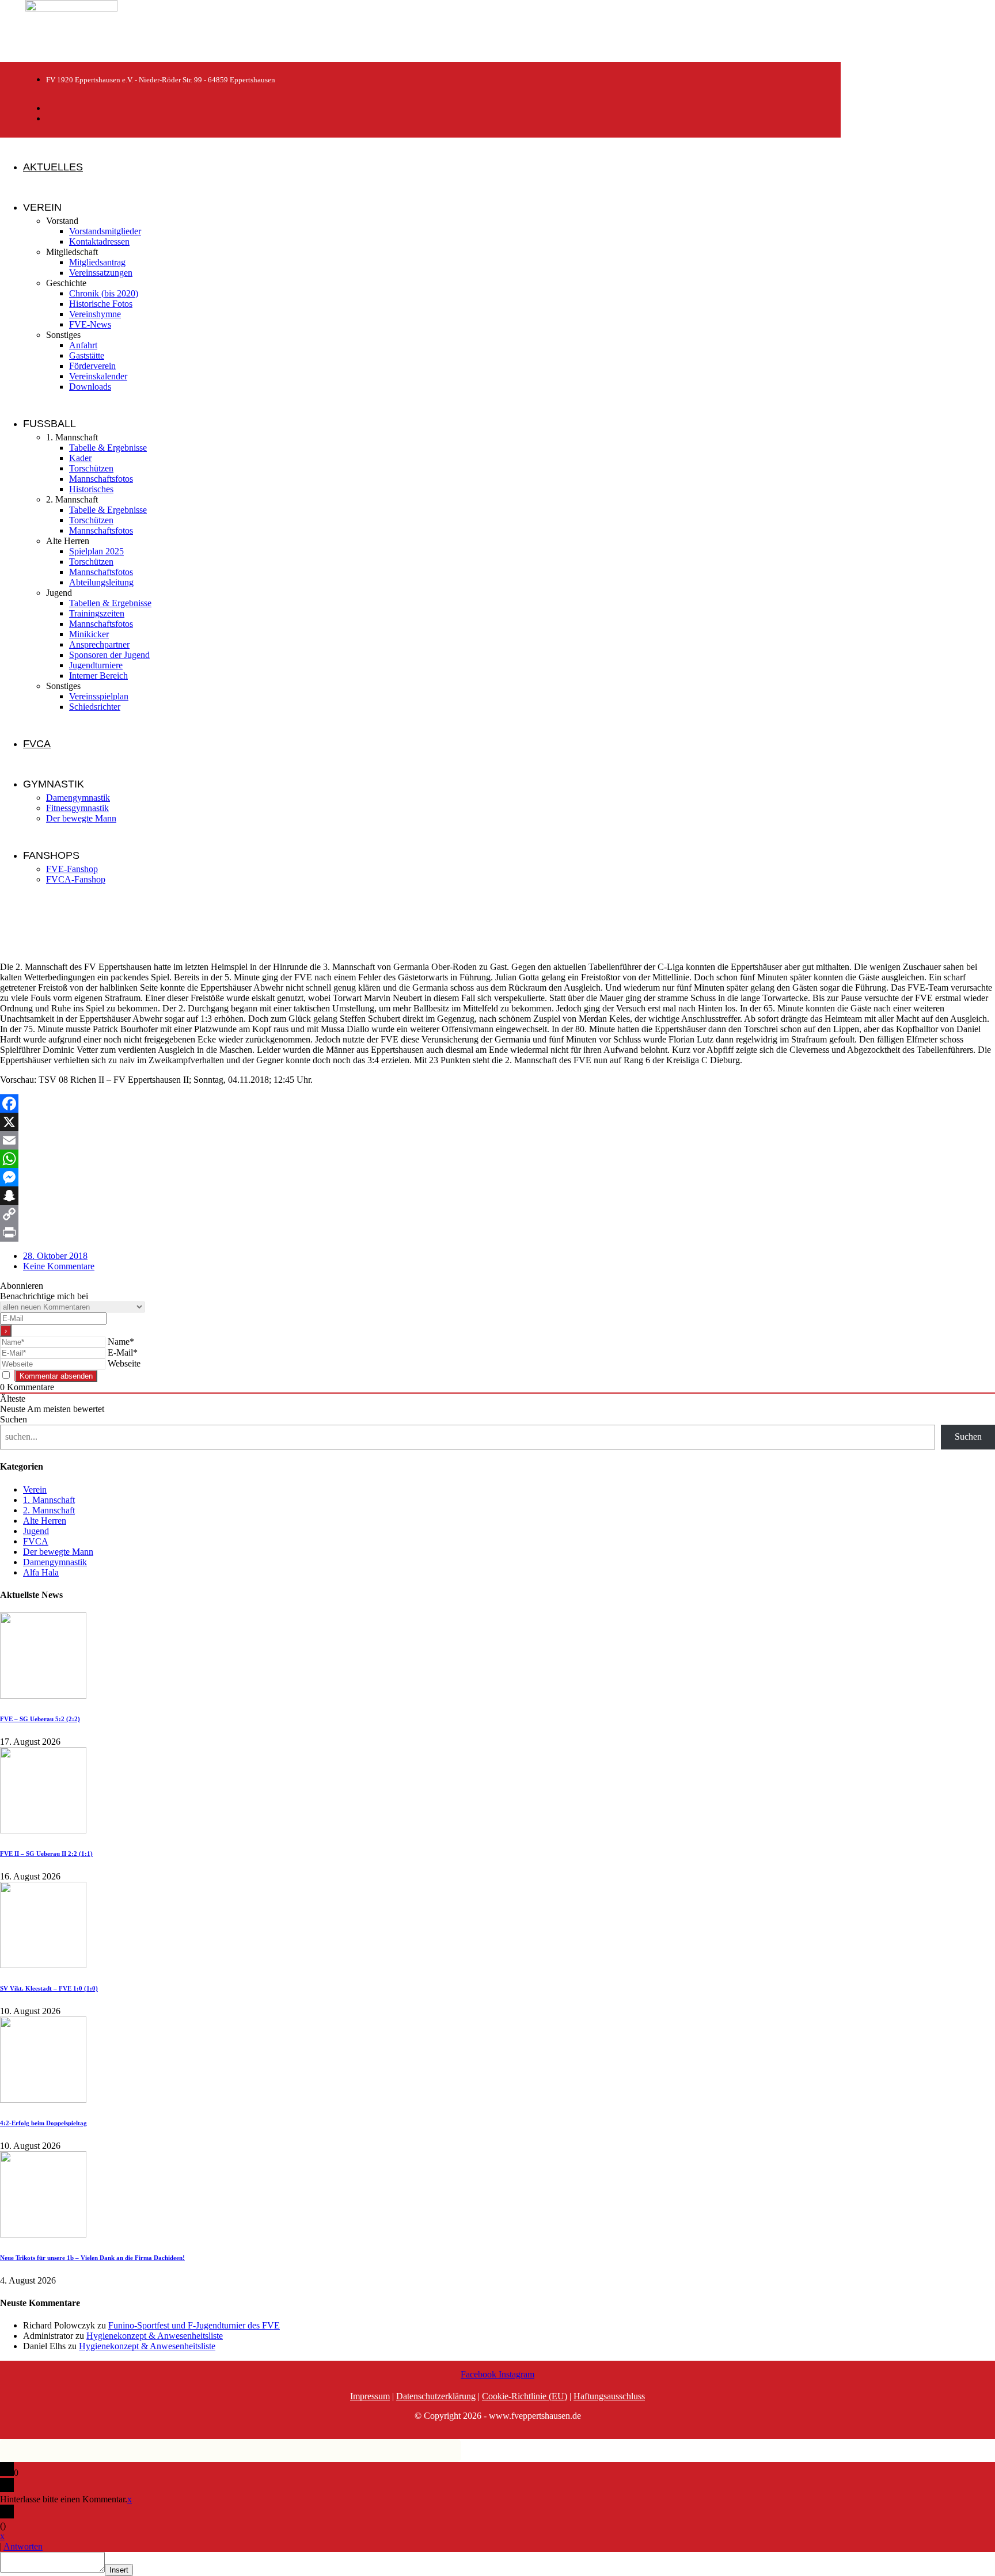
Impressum (370, 2396)
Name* (121, 1342)
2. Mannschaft (49, 1510)
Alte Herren (45, 1521)
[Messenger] (498, 1177)
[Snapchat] (498, 1196)
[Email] (498, 1140)
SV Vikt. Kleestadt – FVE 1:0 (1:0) (49, 1988)
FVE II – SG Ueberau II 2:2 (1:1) (46, 1854)
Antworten (23, 2546)
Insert (119, 2570)
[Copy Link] (498, 1214)
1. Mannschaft (49, 1500)
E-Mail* (123, 1352)
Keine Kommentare (59, 1266)
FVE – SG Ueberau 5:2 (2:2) (40, 1719)
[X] (498, 1122)
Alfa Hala (41, 1572)
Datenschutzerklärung (436, 2396)
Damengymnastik (55, 1562)
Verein (35, 1489)
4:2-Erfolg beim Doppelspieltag (43, 2123)
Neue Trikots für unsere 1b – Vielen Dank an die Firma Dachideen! (92, 2258)
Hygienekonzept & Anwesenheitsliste (155, 2336)
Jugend (36, 1531)
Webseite (124, 1363)
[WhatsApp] (498, 1159)
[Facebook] (498, 1104)
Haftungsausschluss (609, 2396)
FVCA (36, 1541)
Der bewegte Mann (58, 1552)
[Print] (498, 1232)
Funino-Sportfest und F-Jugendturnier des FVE (194, 2325)
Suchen (14, 1419)
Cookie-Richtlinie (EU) (525, 2396)
